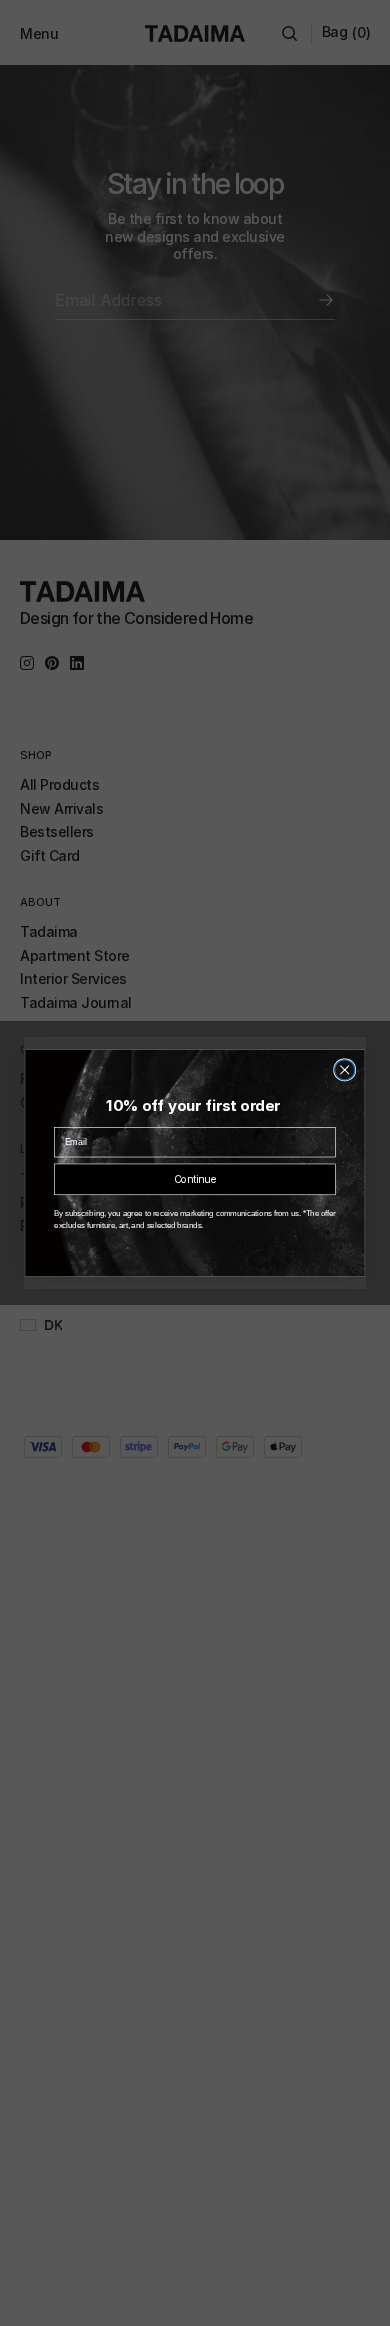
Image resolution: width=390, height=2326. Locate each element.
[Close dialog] (345, 1070)
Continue (195, 1179)
